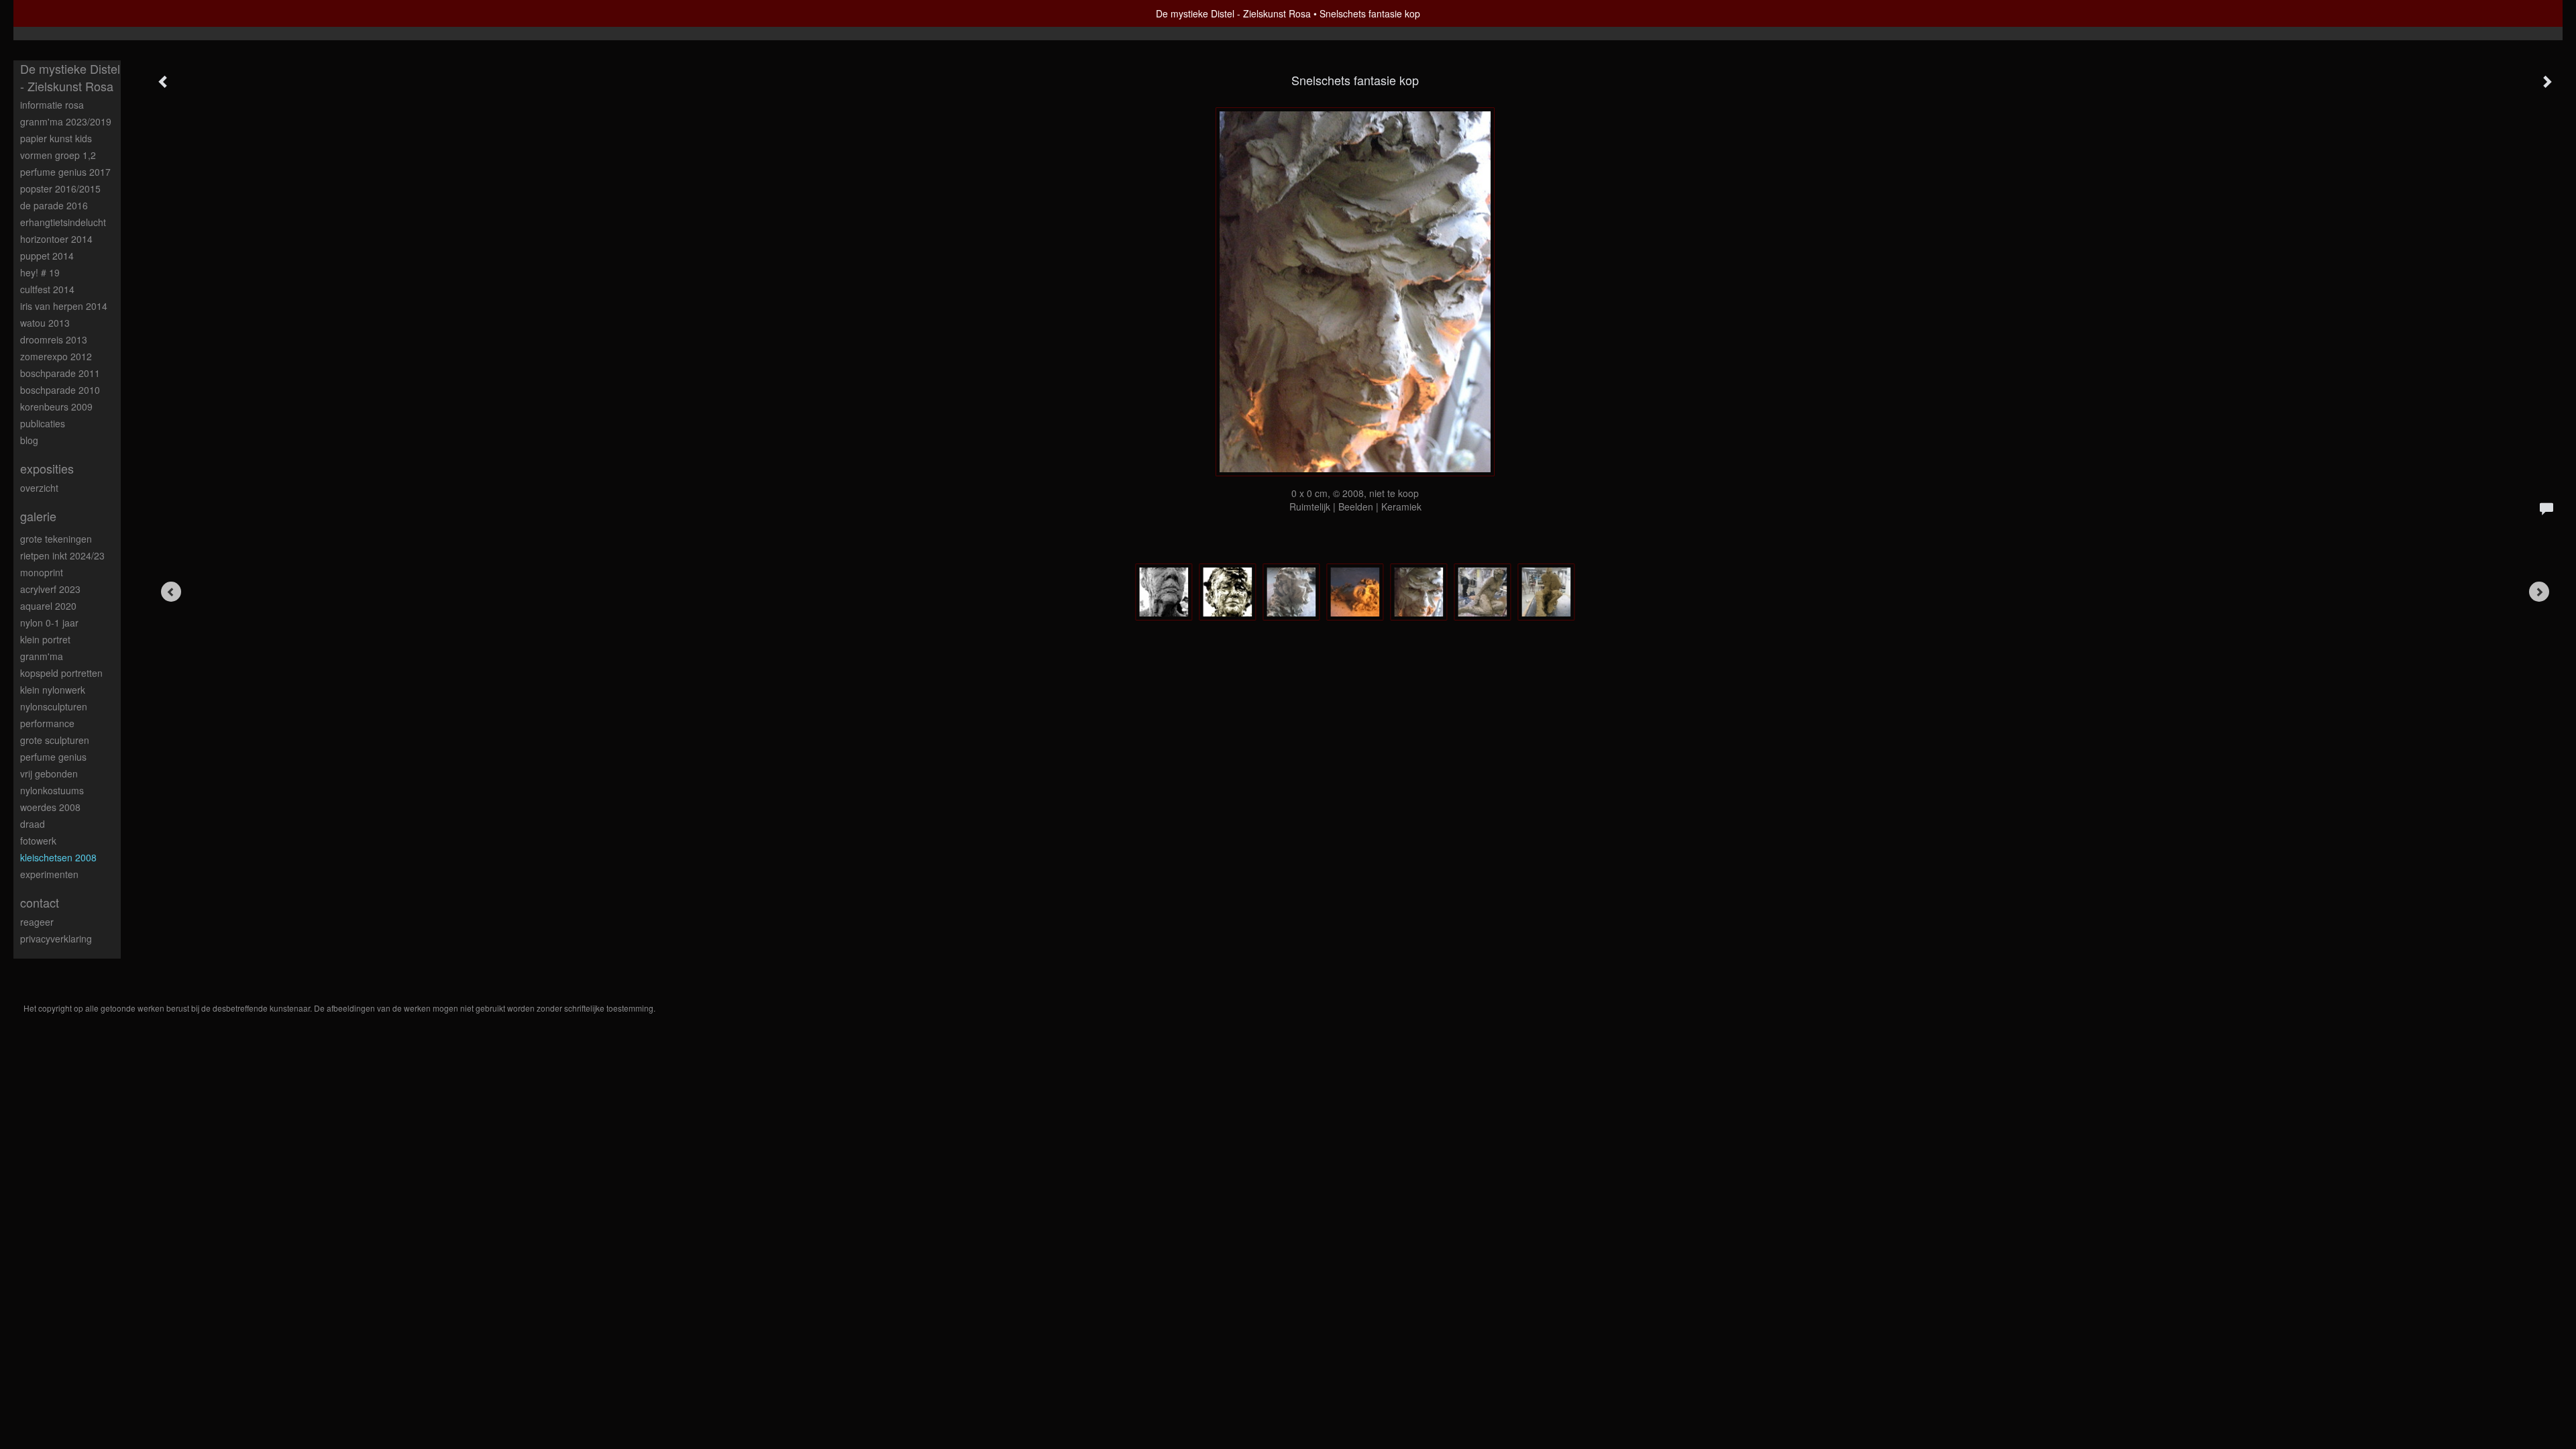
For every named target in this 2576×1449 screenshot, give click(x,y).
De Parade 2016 (54, 205)
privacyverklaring (56, 938)
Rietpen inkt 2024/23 (62, 555)
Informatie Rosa (52, 105)
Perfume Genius (53, 757)
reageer (37, 922)
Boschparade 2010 (60, 390)
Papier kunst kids (56, 138)
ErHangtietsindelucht (63, 222)
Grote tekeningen (56, 539)
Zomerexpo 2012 (56, 356)
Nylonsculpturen (54, 706)
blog (29, 440)
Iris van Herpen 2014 (64, 306)
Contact (40, 903)
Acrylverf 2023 (50, 589)
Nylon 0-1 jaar (49, 623)
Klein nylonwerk (53, 690)
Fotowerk (38, 841)
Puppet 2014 (47, 256)
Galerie (38, 516)
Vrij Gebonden (49, 773)
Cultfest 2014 (47, 289)
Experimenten (49, 874)
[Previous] (171, 592)
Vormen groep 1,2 (58, 155)
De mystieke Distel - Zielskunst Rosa (1233, 13)
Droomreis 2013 (54, 339)
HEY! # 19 (40, 272)
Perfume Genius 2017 (65, 172)
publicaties (43, 423)
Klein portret (45, 639)
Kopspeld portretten (61, 673)
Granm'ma (42, 656)
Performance (47, 723)
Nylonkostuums (52, 790)
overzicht (39, 488)
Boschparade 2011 (60, 373)
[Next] (2539, 592)
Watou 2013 (45, 323)
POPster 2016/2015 (60, 189)
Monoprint (42, 572)
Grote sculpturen (55, 740)
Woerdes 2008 (50, 807)
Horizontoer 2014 (56, 239)
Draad (33, 824)
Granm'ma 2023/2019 (66, 121)
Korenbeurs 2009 (56, 407)
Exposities (47, 469)
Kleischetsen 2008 (58, 857)
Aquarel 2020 (48, 606)
